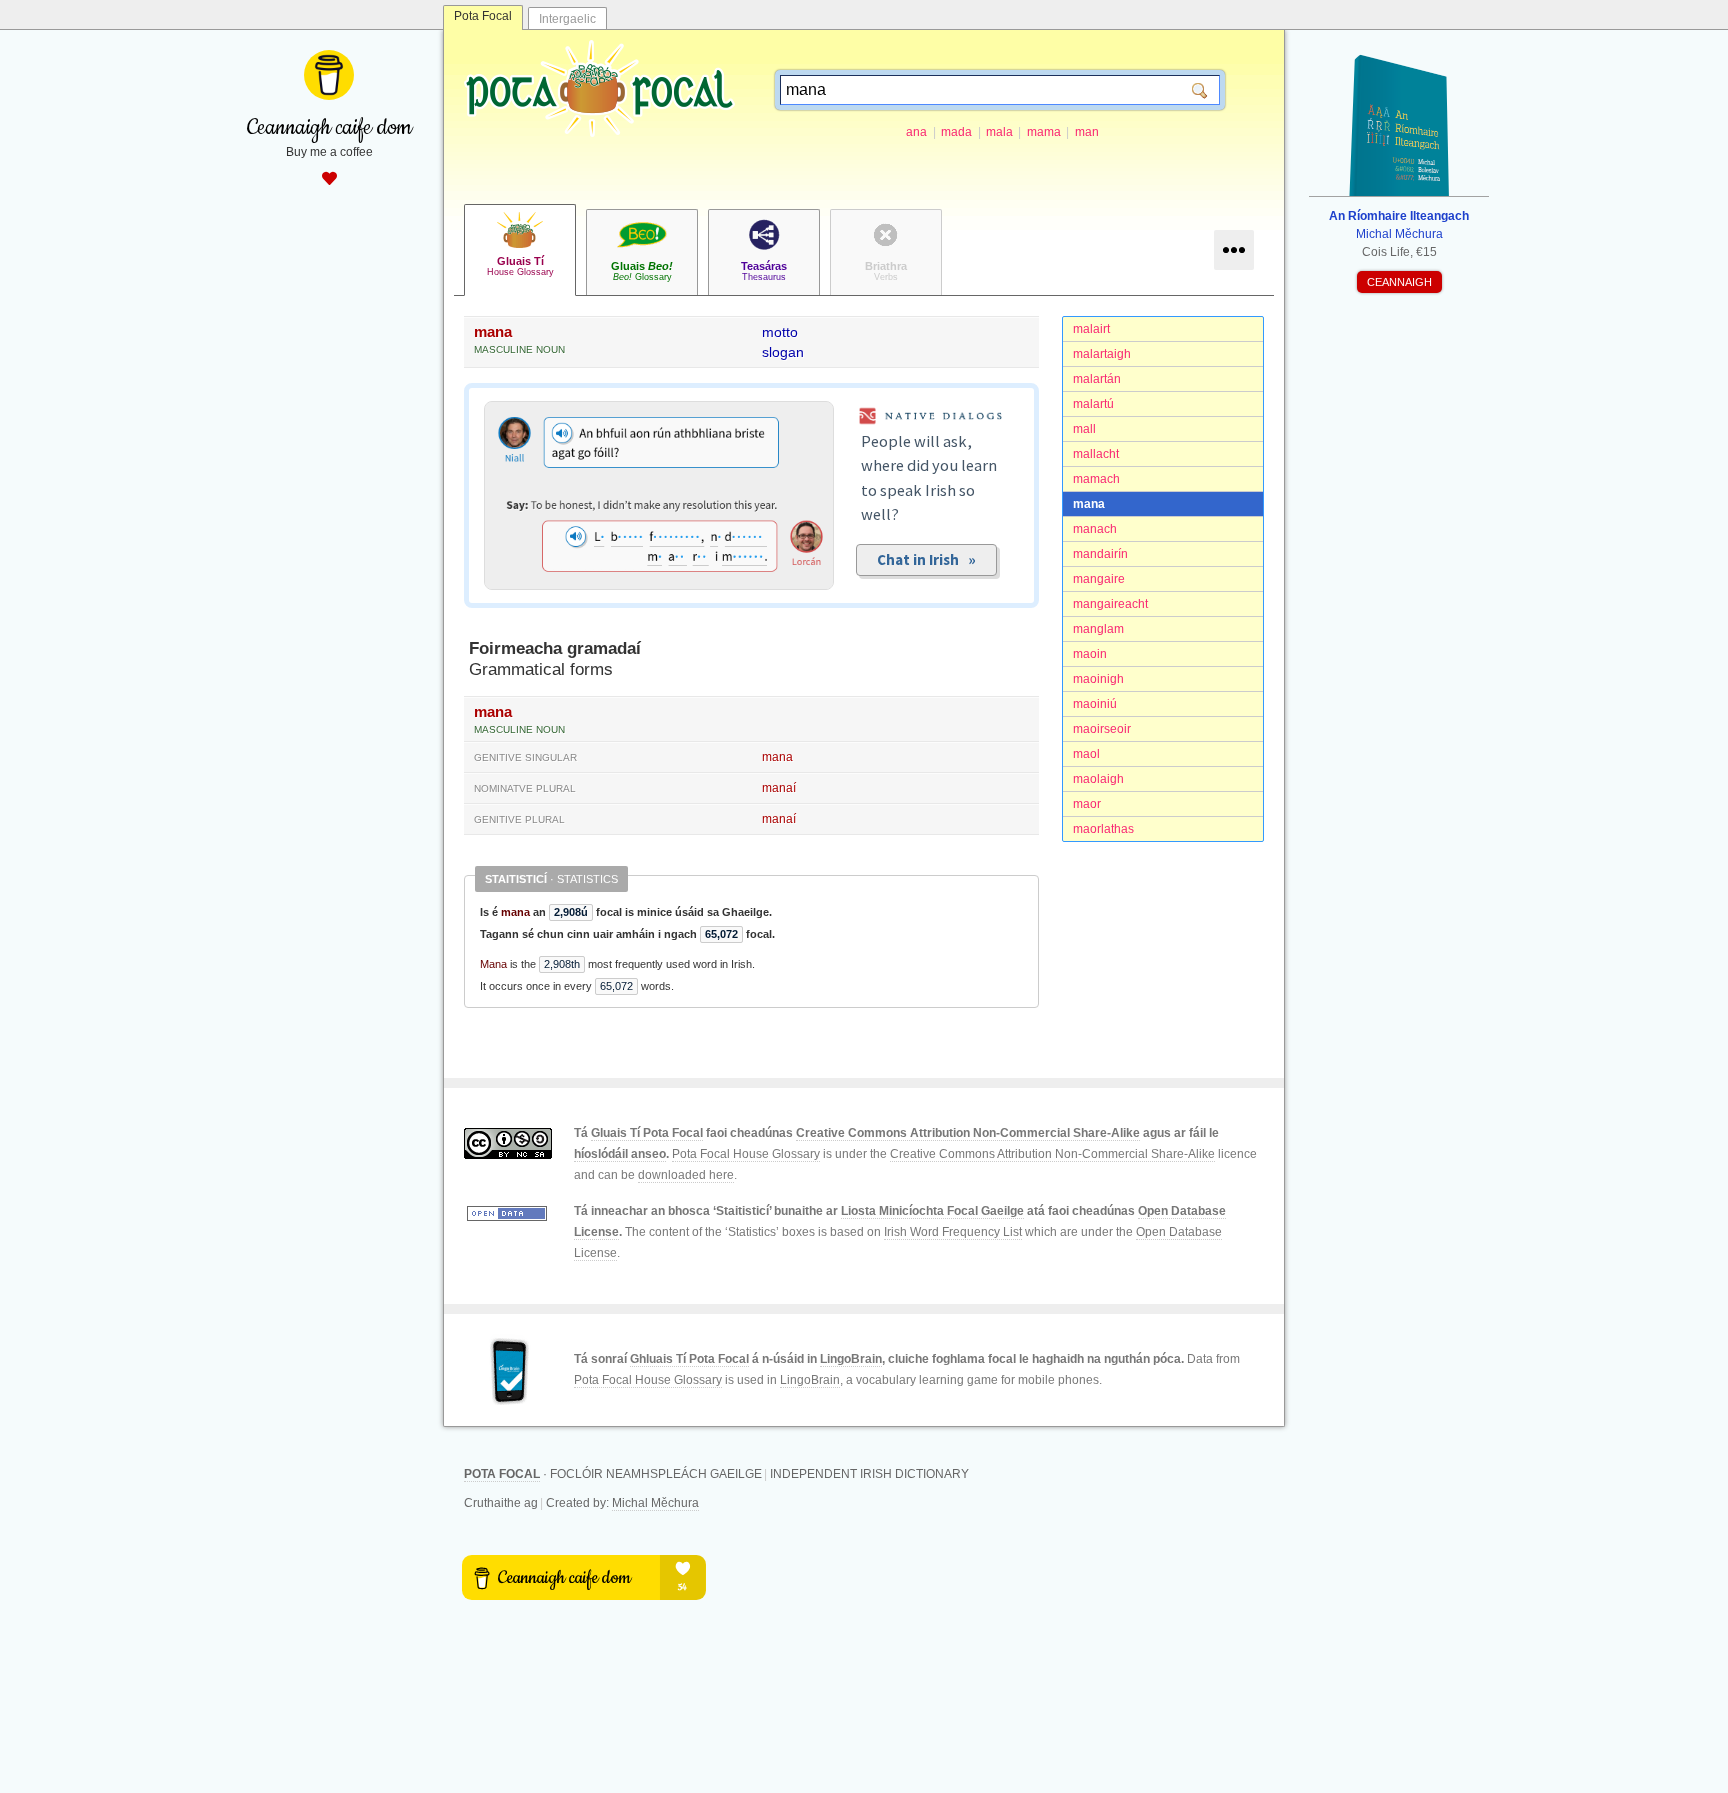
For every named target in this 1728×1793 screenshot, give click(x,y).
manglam (1098, 629)
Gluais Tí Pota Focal (647, 1133)
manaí (779, 788)
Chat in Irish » (926, 559)
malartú (1093, 404)
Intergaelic (567, 19)
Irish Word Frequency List (953, 1232)
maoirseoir (1102, 729)
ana (916, 132)
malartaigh (1102, 354)
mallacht (1096, 454)
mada (956, 132)
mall (1084, 429)
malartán (1097, 379)
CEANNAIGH (1399, 282)
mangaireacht (1110, 604)
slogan (783, 352)
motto (780, 332)
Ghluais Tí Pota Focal (689, 1359)
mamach (1096, 479)
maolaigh (1098, 779)
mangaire (1099, 579)
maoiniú (1095, 704)
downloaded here (686, 1175)
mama (1044, 132)
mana (1089, 504)
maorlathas (1103, 829)
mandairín (1100, 554)
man (1087, 132)
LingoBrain (851, 1359)
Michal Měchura (655, 1503)
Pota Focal (483, 16)
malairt (1091, 329)
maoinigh (1098, 679)
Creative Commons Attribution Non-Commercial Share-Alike (968, 1133)
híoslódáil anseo (620, 1154)
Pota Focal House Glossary (746, 1154)
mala (999, 132)
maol (1086, 754)
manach (1095, 529)
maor (1087, 804)
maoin (1090, 654)
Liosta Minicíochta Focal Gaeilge (932, 1211)
